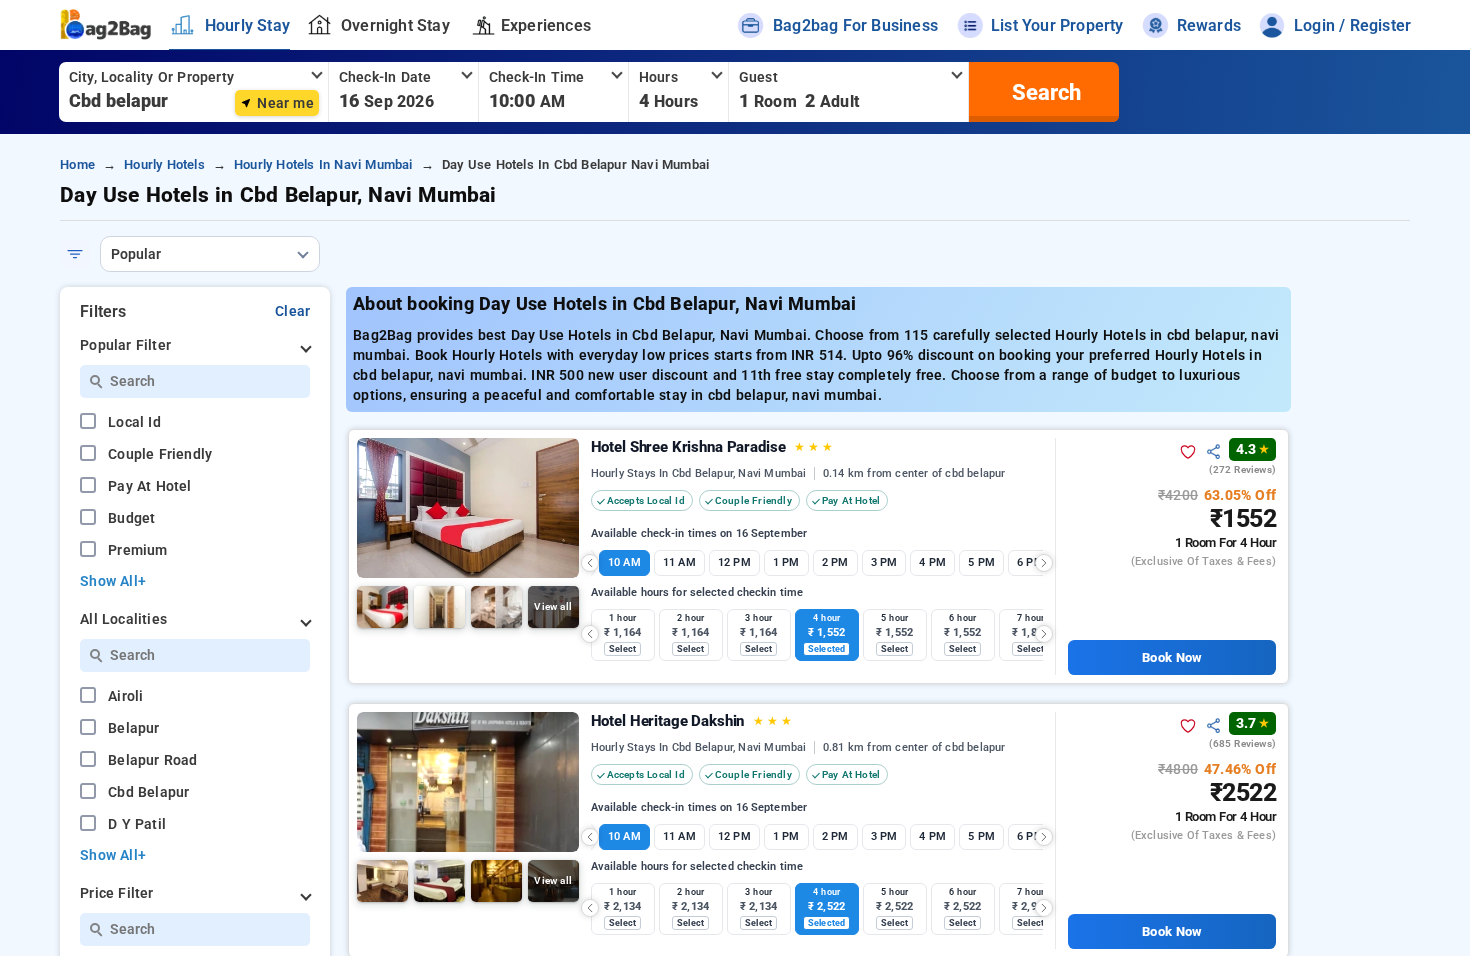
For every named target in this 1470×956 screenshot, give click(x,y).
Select (622, 649)
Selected (826, 649)
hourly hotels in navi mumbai (323, 164)
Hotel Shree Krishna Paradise (712, 447)
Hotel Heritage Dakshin (691, 721)
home (77, 164)
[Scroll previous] (590, 563)
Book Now (1171, 657)
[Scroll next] (1044, 563)
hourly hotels (164, 164)
